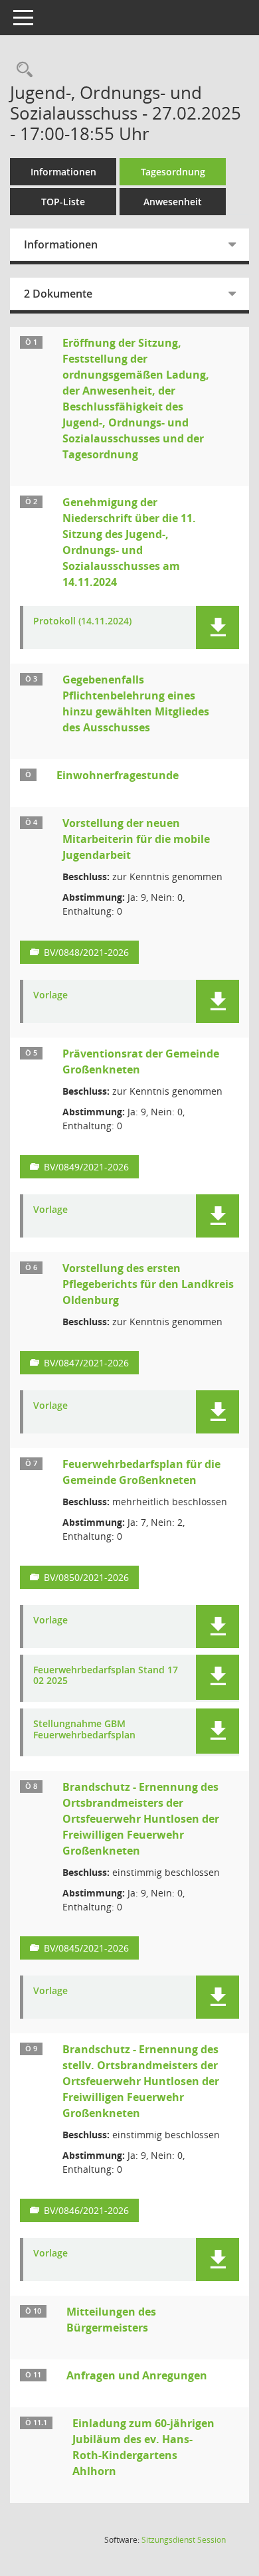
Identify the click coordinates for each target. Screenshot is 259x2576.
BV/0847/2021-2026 (86, 1363)
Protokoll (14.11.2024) (82, 621)
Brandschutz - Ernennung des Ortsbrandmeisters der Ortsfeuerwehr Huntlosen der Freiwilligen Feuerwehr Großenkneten (141, 1819)
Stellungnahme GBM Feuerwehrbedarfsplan (84, 1730)
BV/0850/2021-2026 (86, 1577)
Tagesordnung (173, 172)
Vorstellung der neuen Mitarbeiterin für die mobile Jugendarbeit (136, 839)
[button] (217, 627)
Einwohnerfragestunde (118, 775)
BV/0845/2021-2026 (86, 1948)
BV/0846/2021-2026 (86, 2210)
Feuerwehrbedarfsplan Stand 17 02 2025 (106, 1676)
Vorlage (50, 995)
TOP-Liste (63, 202)
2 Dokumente (58, 294)
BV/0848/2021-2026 (86, 952)
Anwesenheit (173, 202)
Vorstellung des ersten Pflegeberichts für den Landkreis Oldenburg (148, 1284)
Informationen (63, 172)
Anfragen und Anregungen (137, 2375)
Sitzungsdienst (184, 2540)
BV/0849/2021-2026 (86, 1167)
